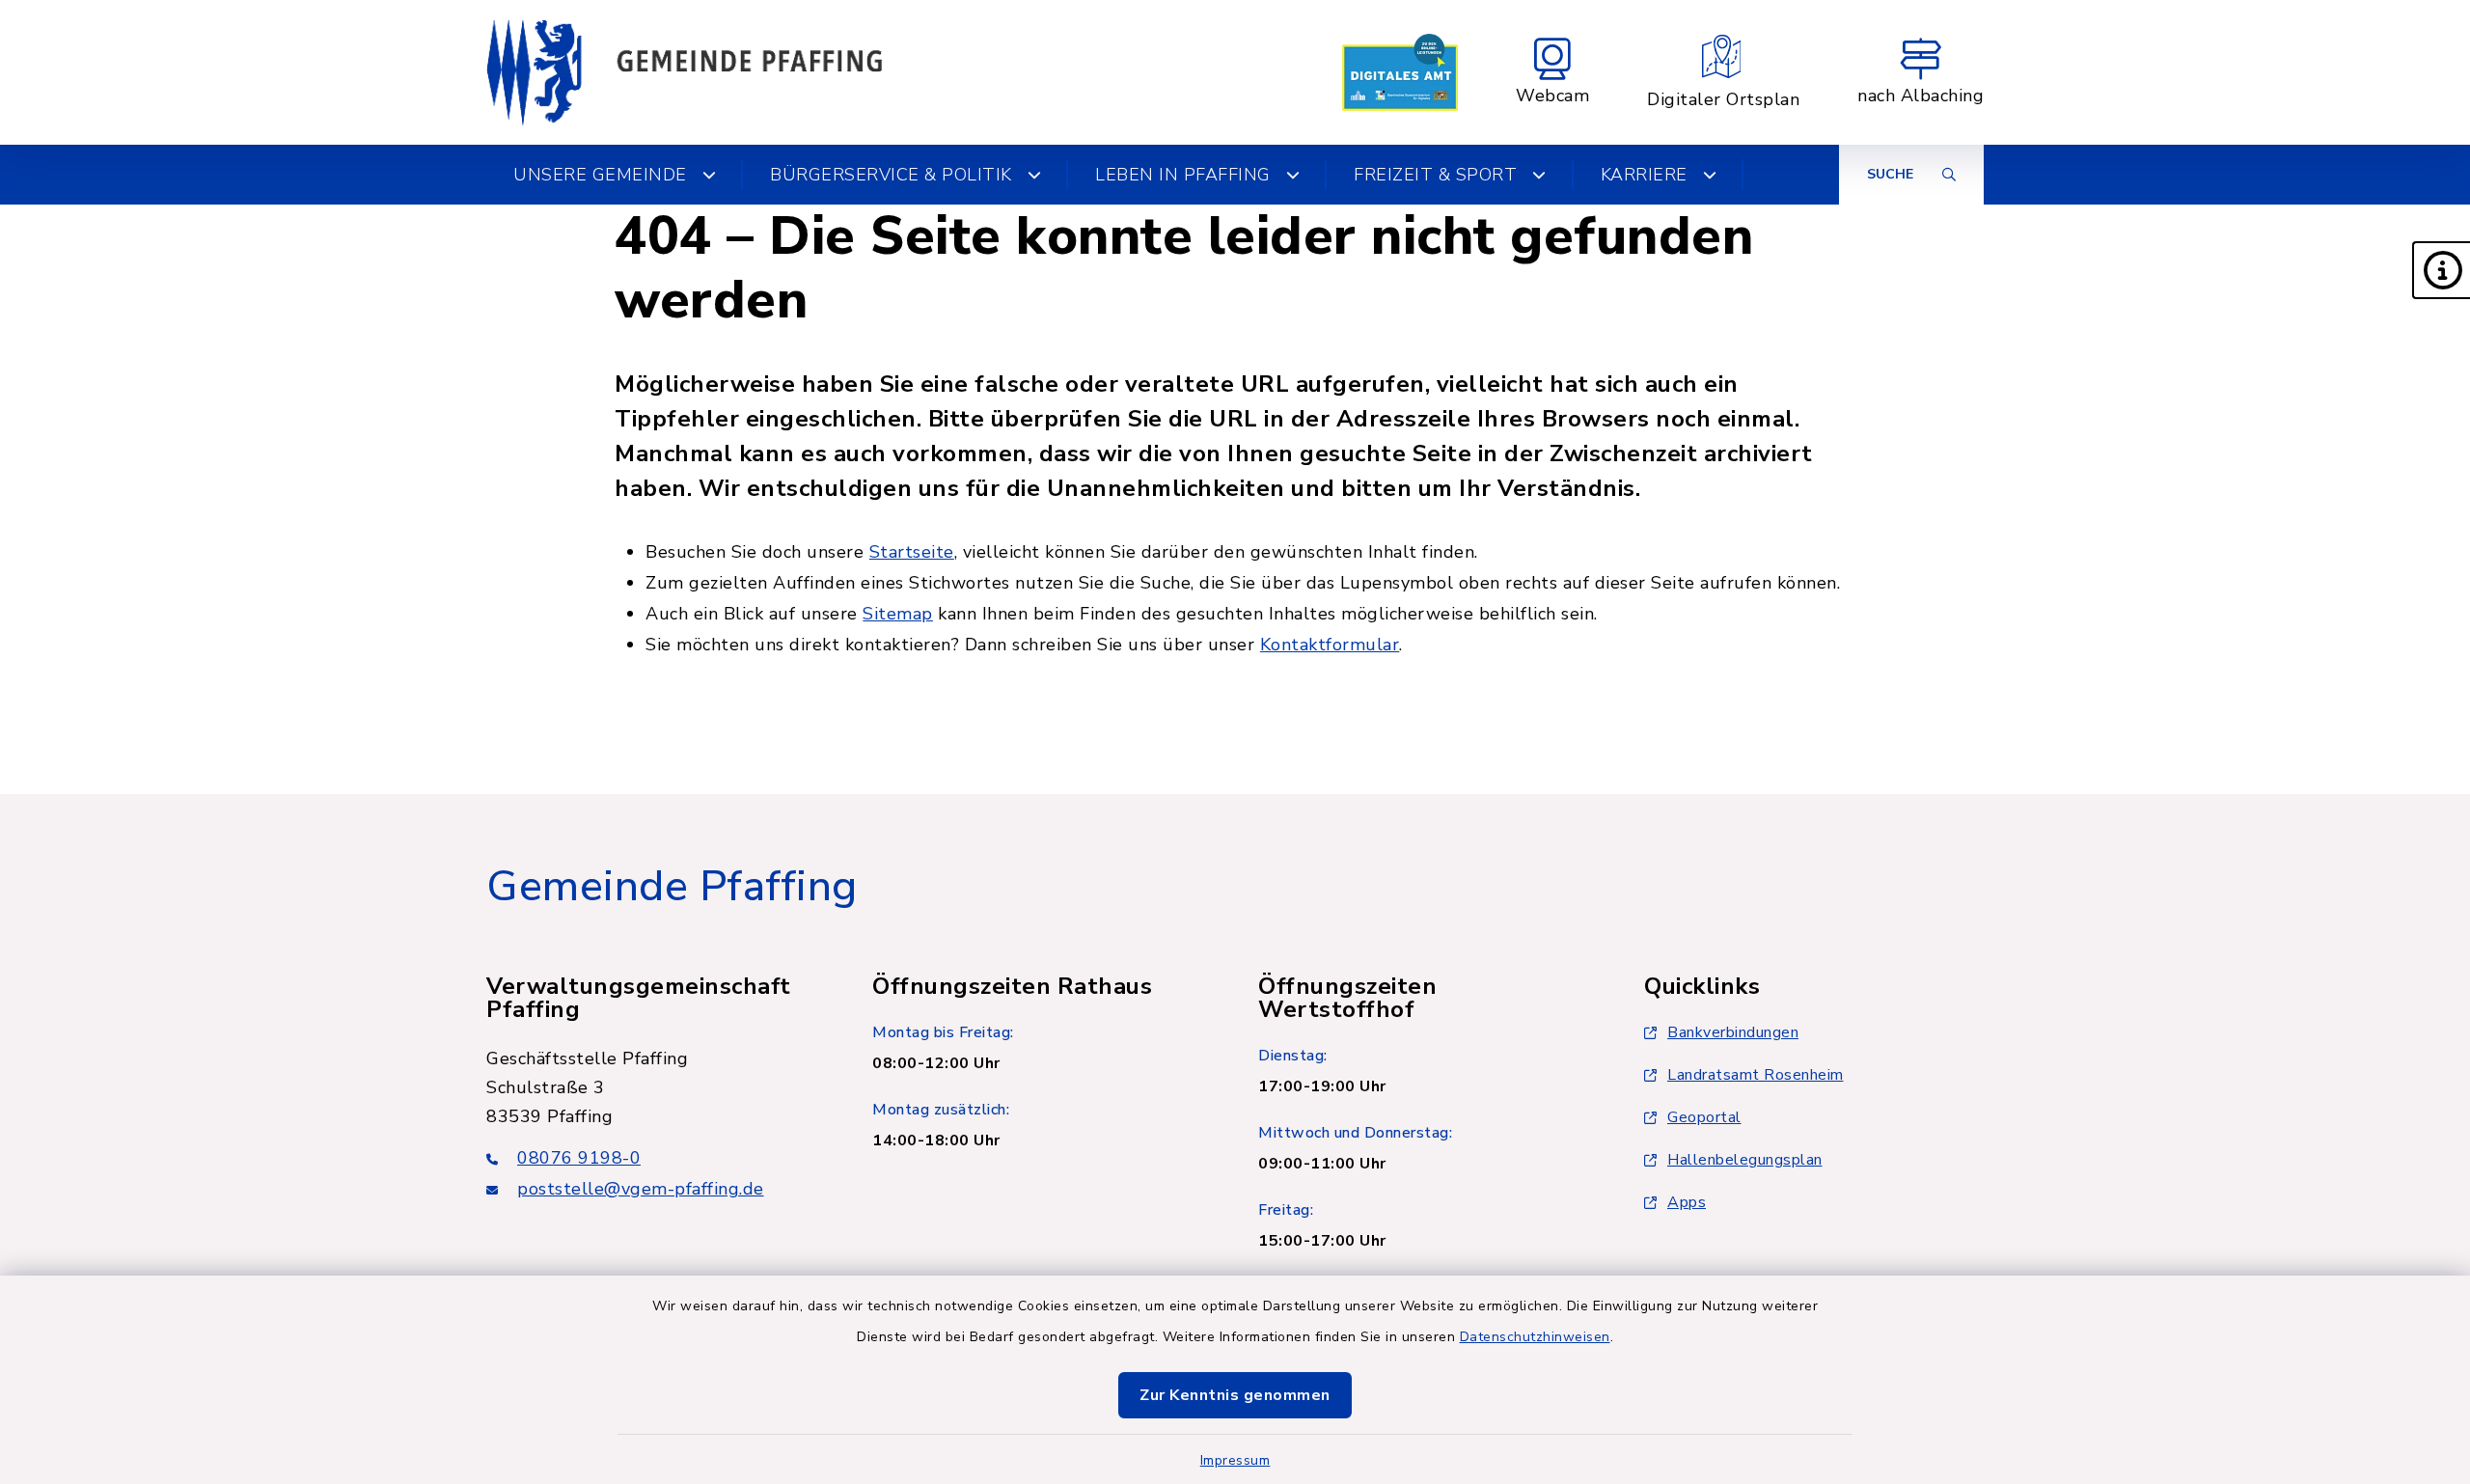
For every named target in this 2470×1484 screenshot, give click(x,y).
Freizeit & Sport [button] (1435, 175)
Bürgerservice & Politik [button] (891, 175)
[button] (2441, 270)
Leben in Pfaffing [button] (1183, 175)
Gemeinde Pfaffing (672, 887)
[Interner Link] (1400, 72)
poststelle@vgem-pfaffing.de (641, 1189)
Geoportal (1704, 1117)
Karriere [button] (1644, 175)
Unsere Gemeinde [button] (600, 175)
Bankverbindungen (1733, 1032)
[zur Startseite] (684, 72)
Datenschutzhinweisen (1535, 1337)
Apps (1687, 1202)
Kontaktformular (1330, 645)
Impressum (1235, 1460)
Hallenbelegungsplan (1745, 1160)
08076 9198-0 (579, 1158)
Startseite (912, 552)
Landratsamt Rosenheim (1756, 1075)
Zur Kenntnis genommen (1235, 1395)
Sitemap (898, 614)
